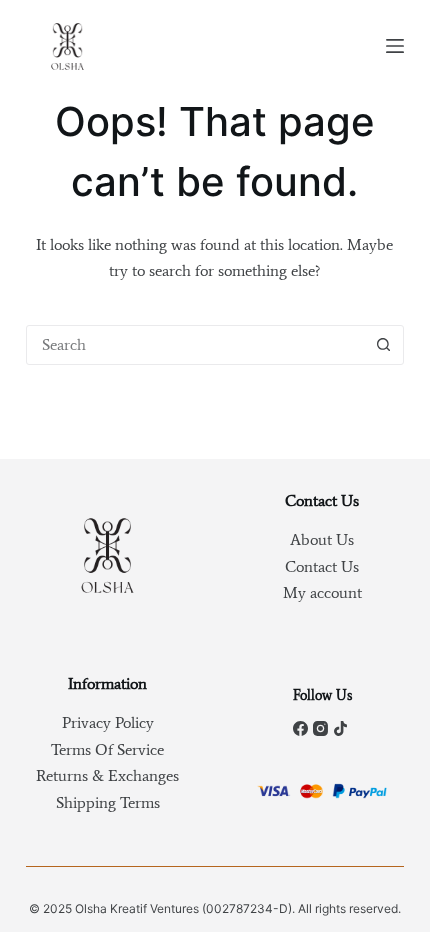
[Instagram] (320, 728)
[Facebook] (300, 728)
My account (322, 592)
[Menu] (395, 46)
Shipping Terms (108, 802)
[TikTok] (340, 728)
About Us (322, 539)
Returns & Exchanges (107, 775)
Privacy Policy (108, 722)
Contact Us (322, 566)
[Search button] (383, 345)
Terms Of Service (107, 749)
